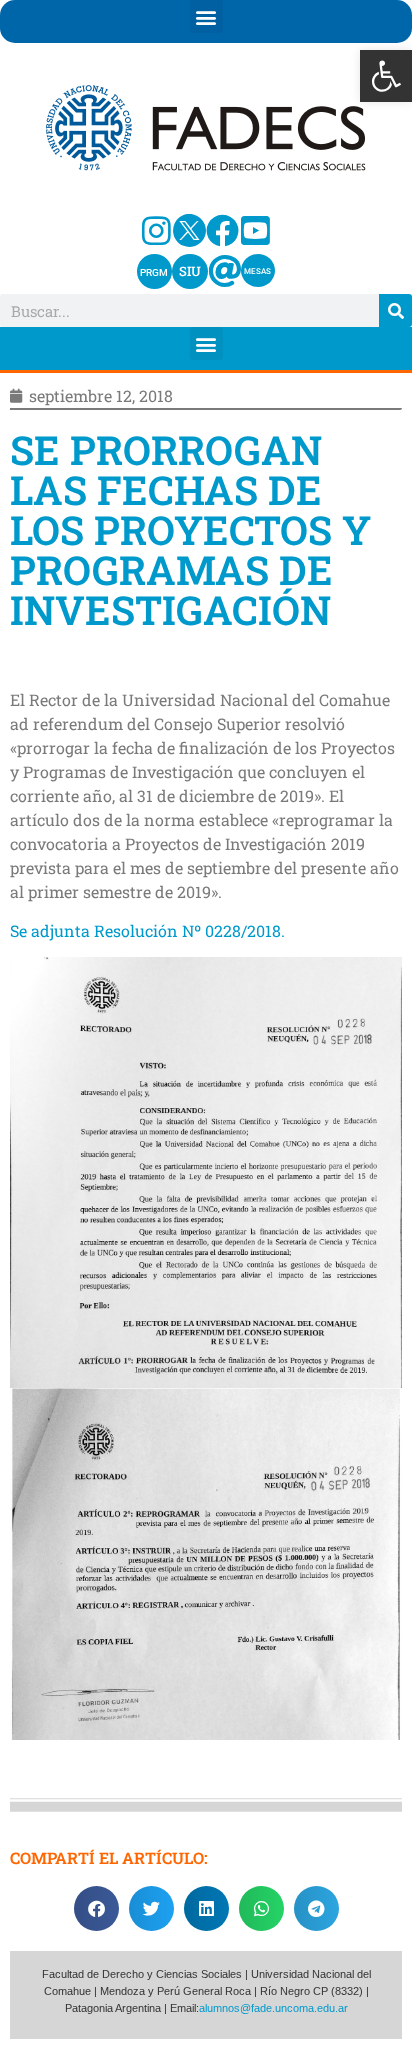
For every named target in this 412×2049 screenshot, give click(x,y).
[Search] (395, 310)
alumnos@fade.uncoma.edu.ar (273, 2008)
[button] (386, 76)
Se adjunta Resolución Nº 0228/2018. (147, 930)
